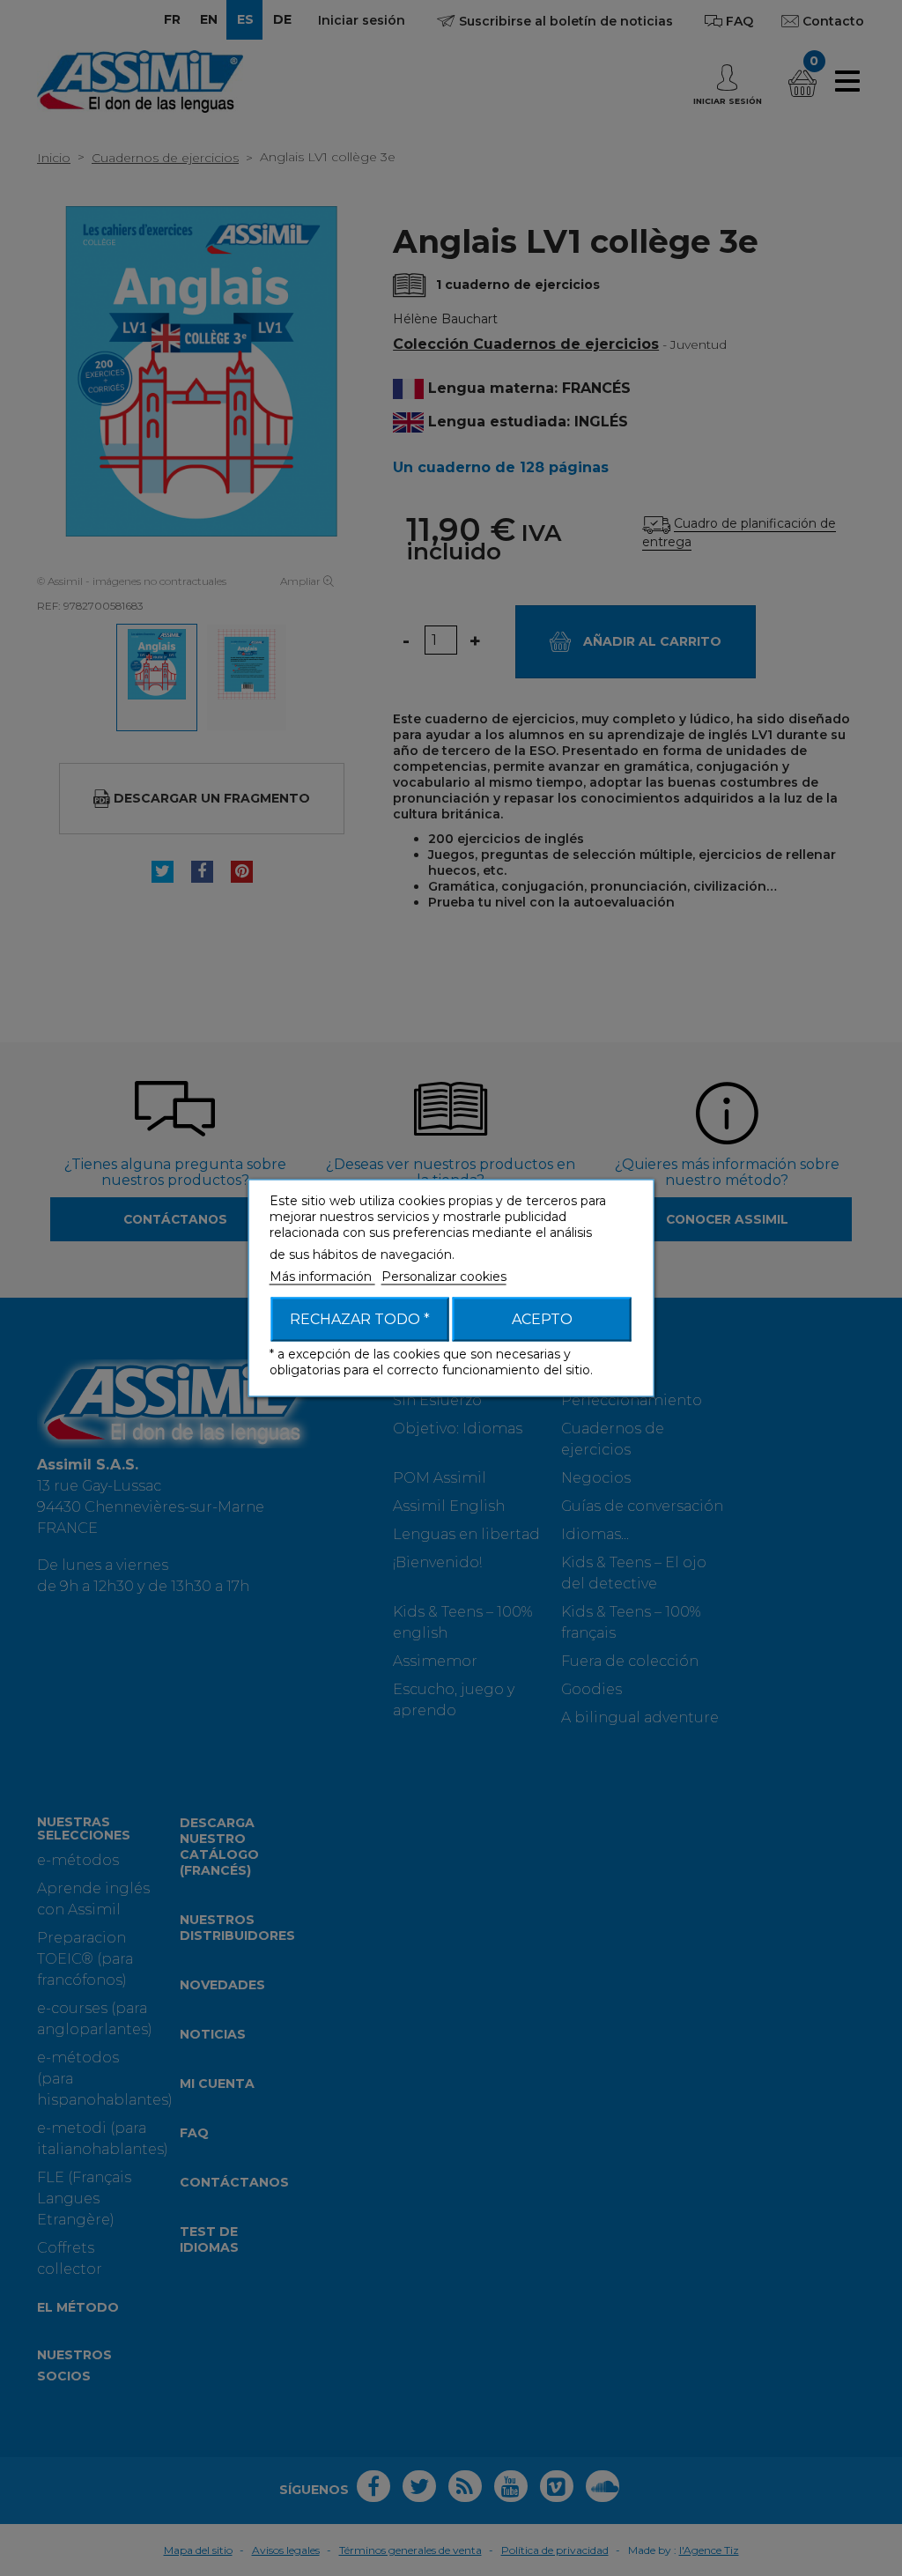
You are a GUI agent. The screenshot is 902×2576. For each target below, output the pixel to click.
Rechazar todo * (360, 1319)
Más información (322, 1277)
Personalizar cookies (444, 1277)
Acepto (542, 1319)
